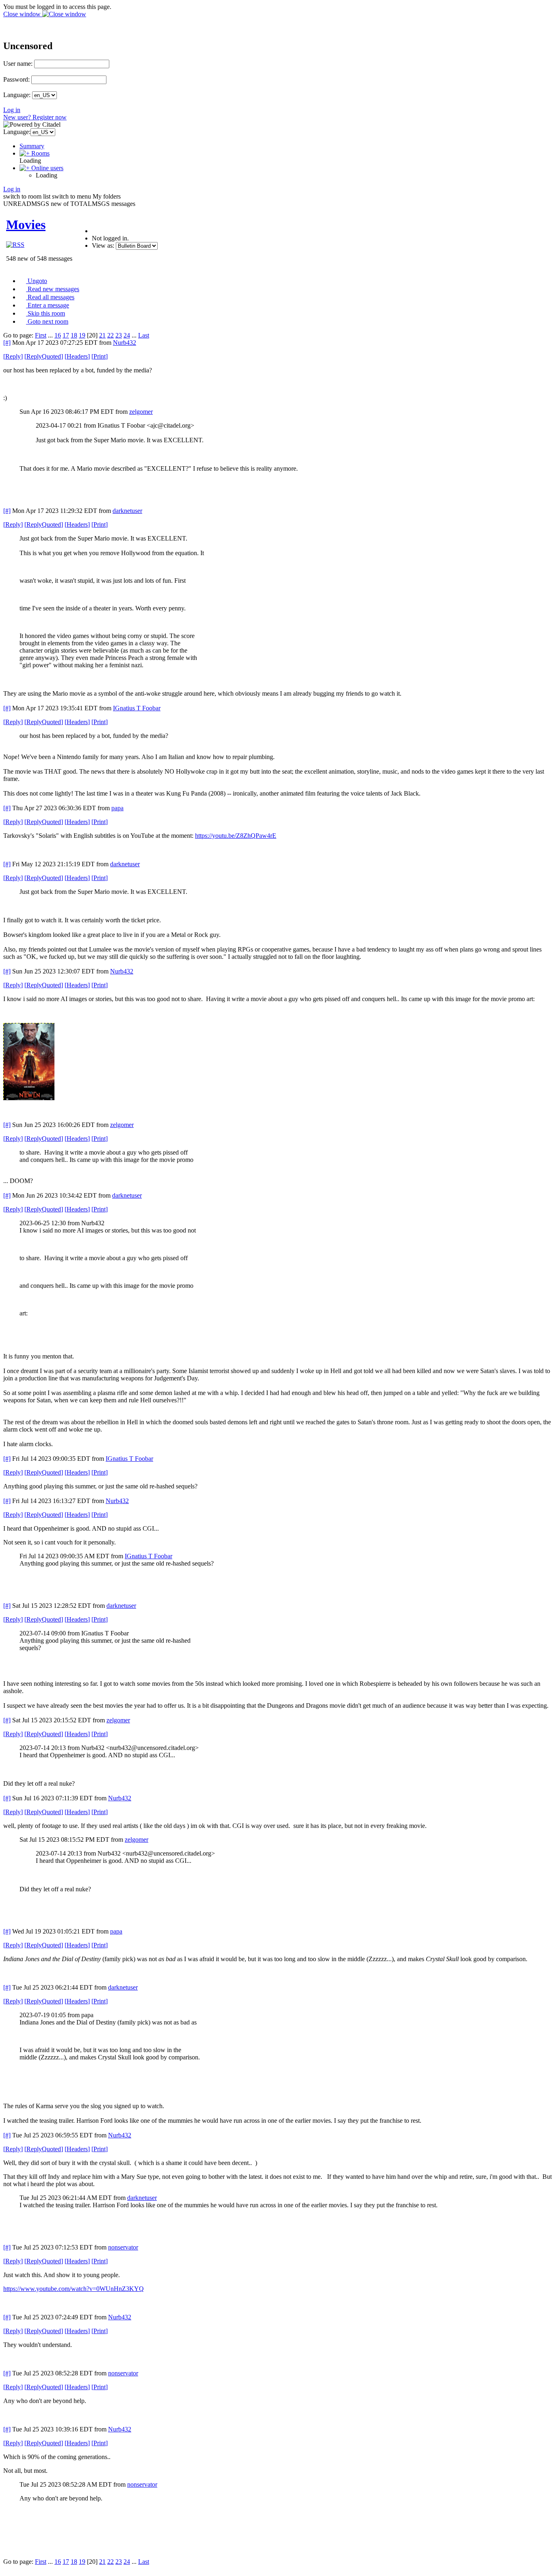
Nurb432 (125, 343)
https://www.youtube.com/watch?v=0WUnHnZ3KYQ (74, 2289)
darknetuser (127, 511)
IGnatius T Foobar (137, 708)
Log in (12, 110)
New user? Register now (35, 117)
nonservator (123, 2247)
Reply (13, 356)
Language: (17, 95)
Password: (16, 79)
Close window (23, 14)
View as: (103, 245)
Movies (26, 225)
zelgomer (141, 412)
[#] (7, 343)
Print (100, 356)
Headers (77, 356)
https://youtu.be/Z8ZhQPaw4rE (236, 836)
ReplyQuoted (44, 356)
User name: (18, 64)
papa (117, 808)
